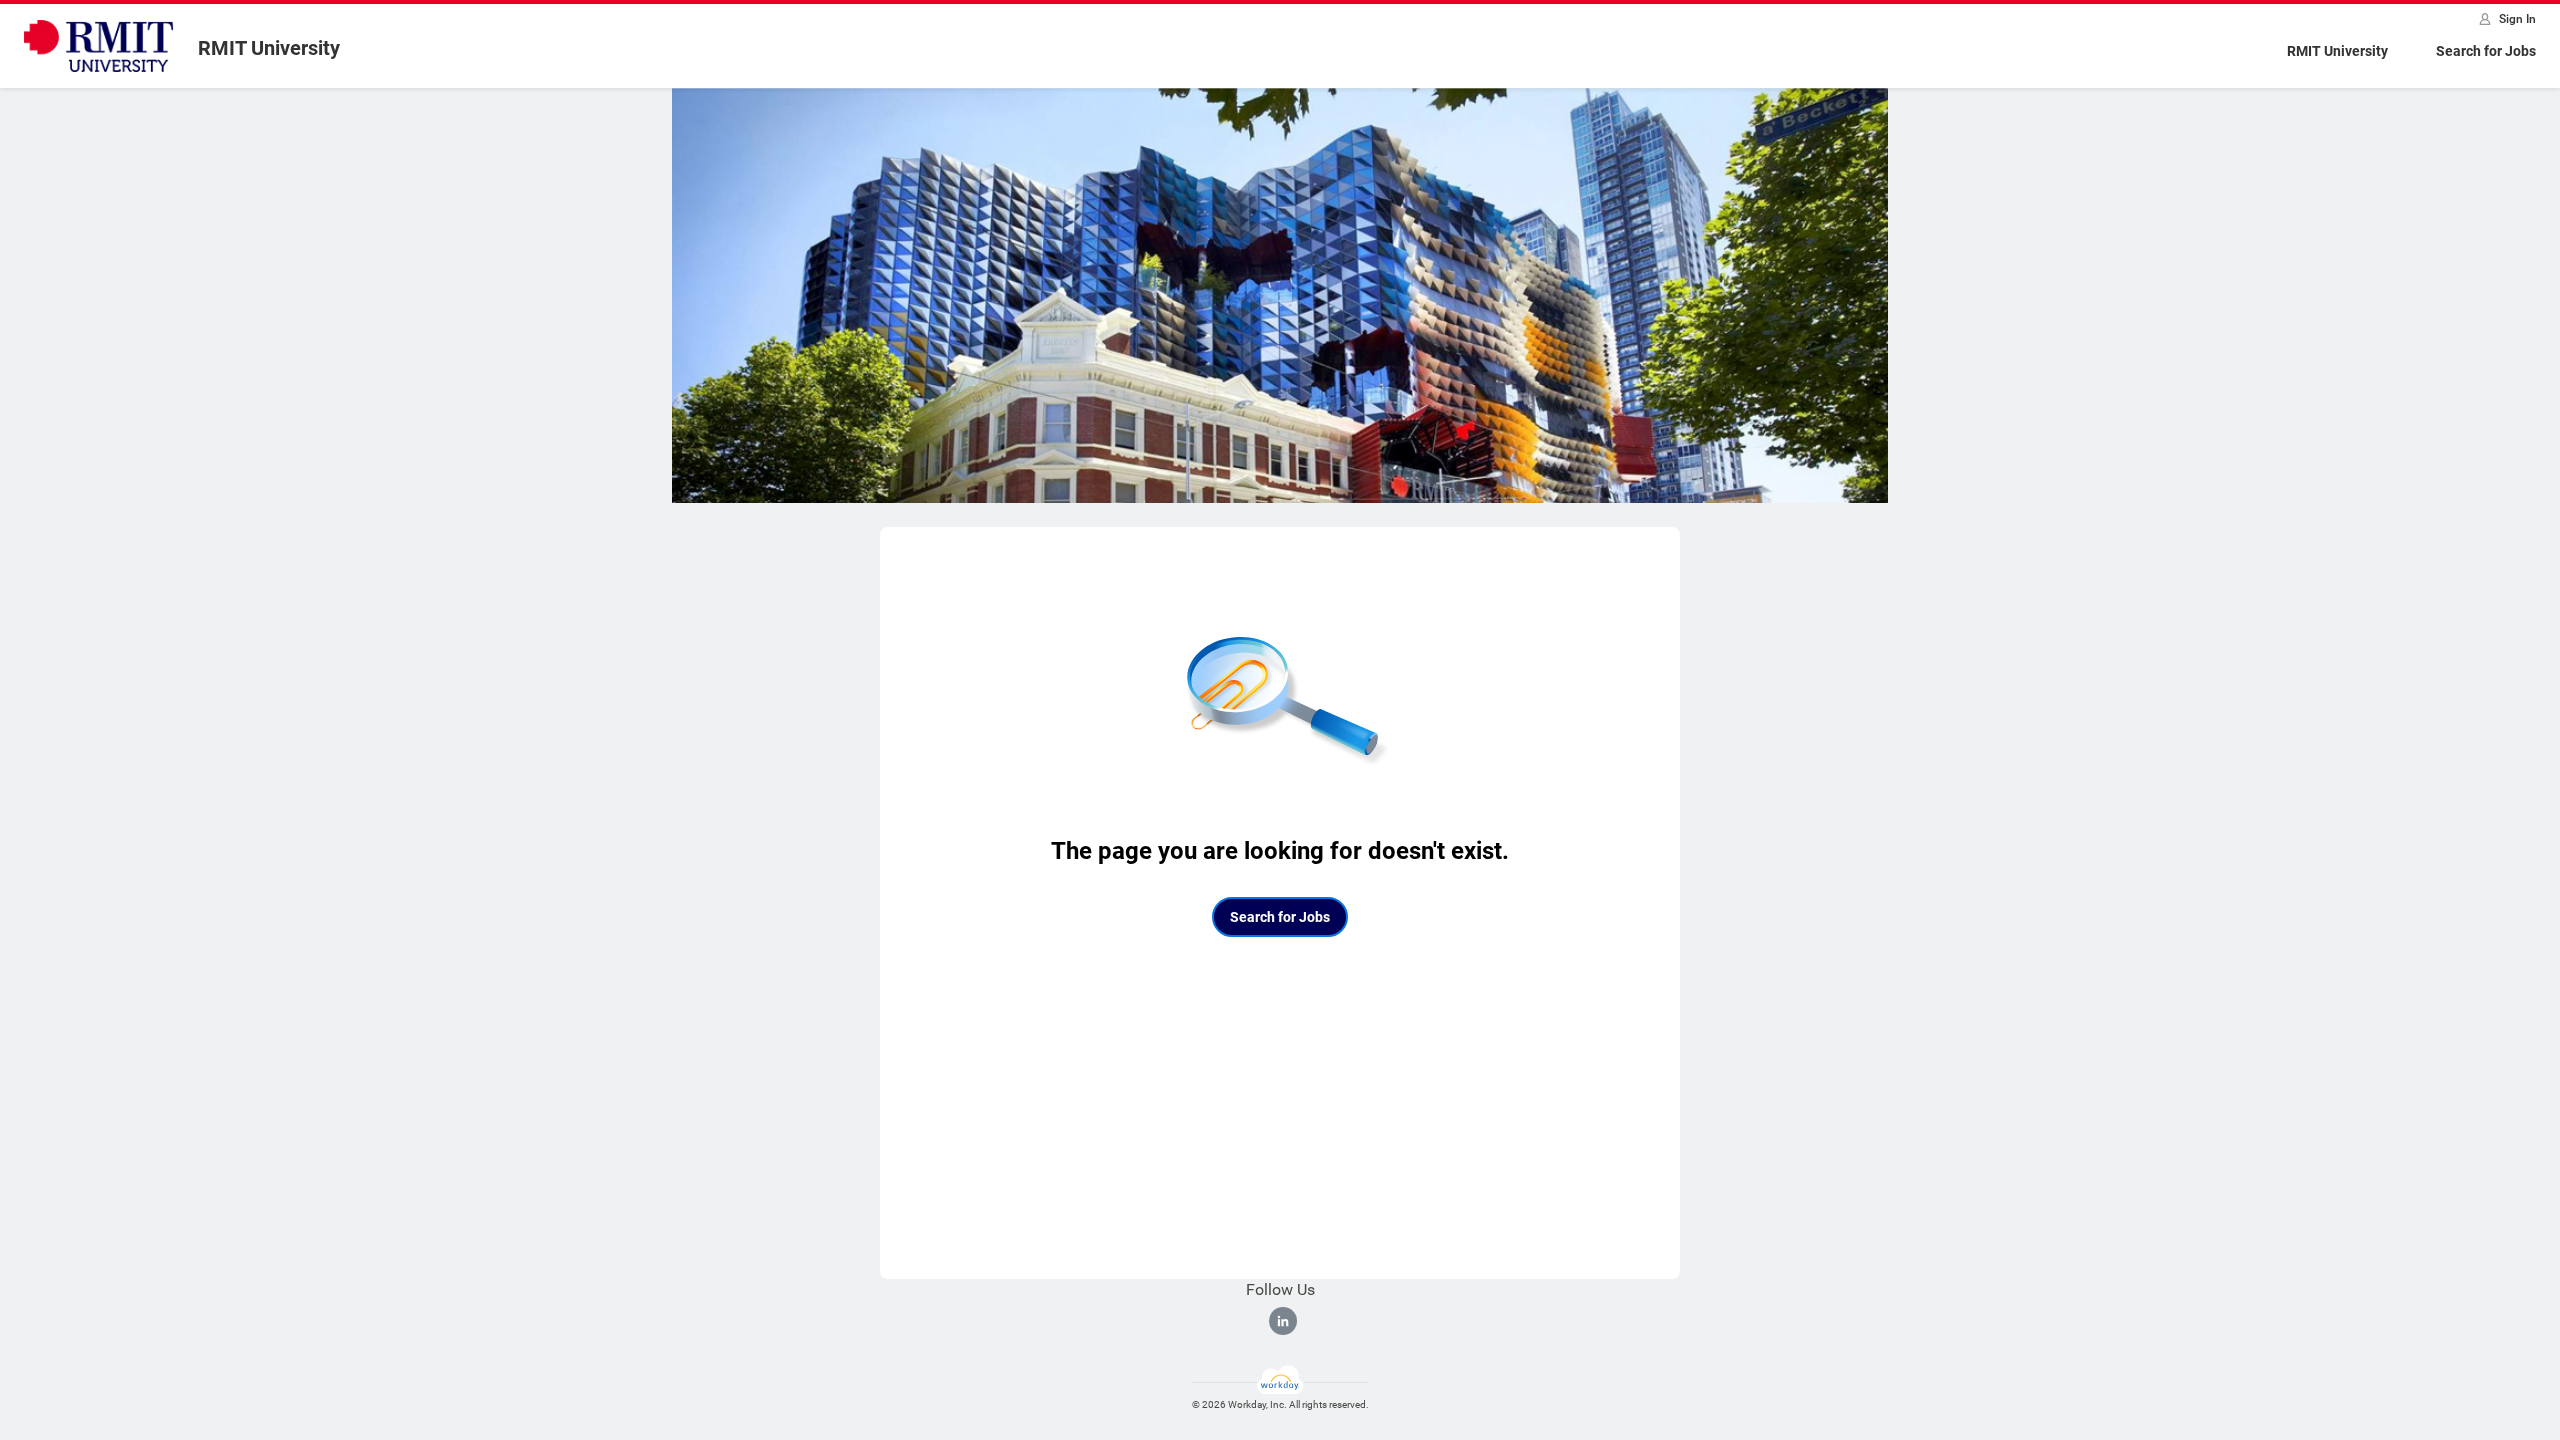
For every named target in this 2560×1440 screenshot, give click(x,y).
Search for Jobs (2486, 51)
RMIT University (2337, 51)
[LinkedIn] (1283, 1321)
